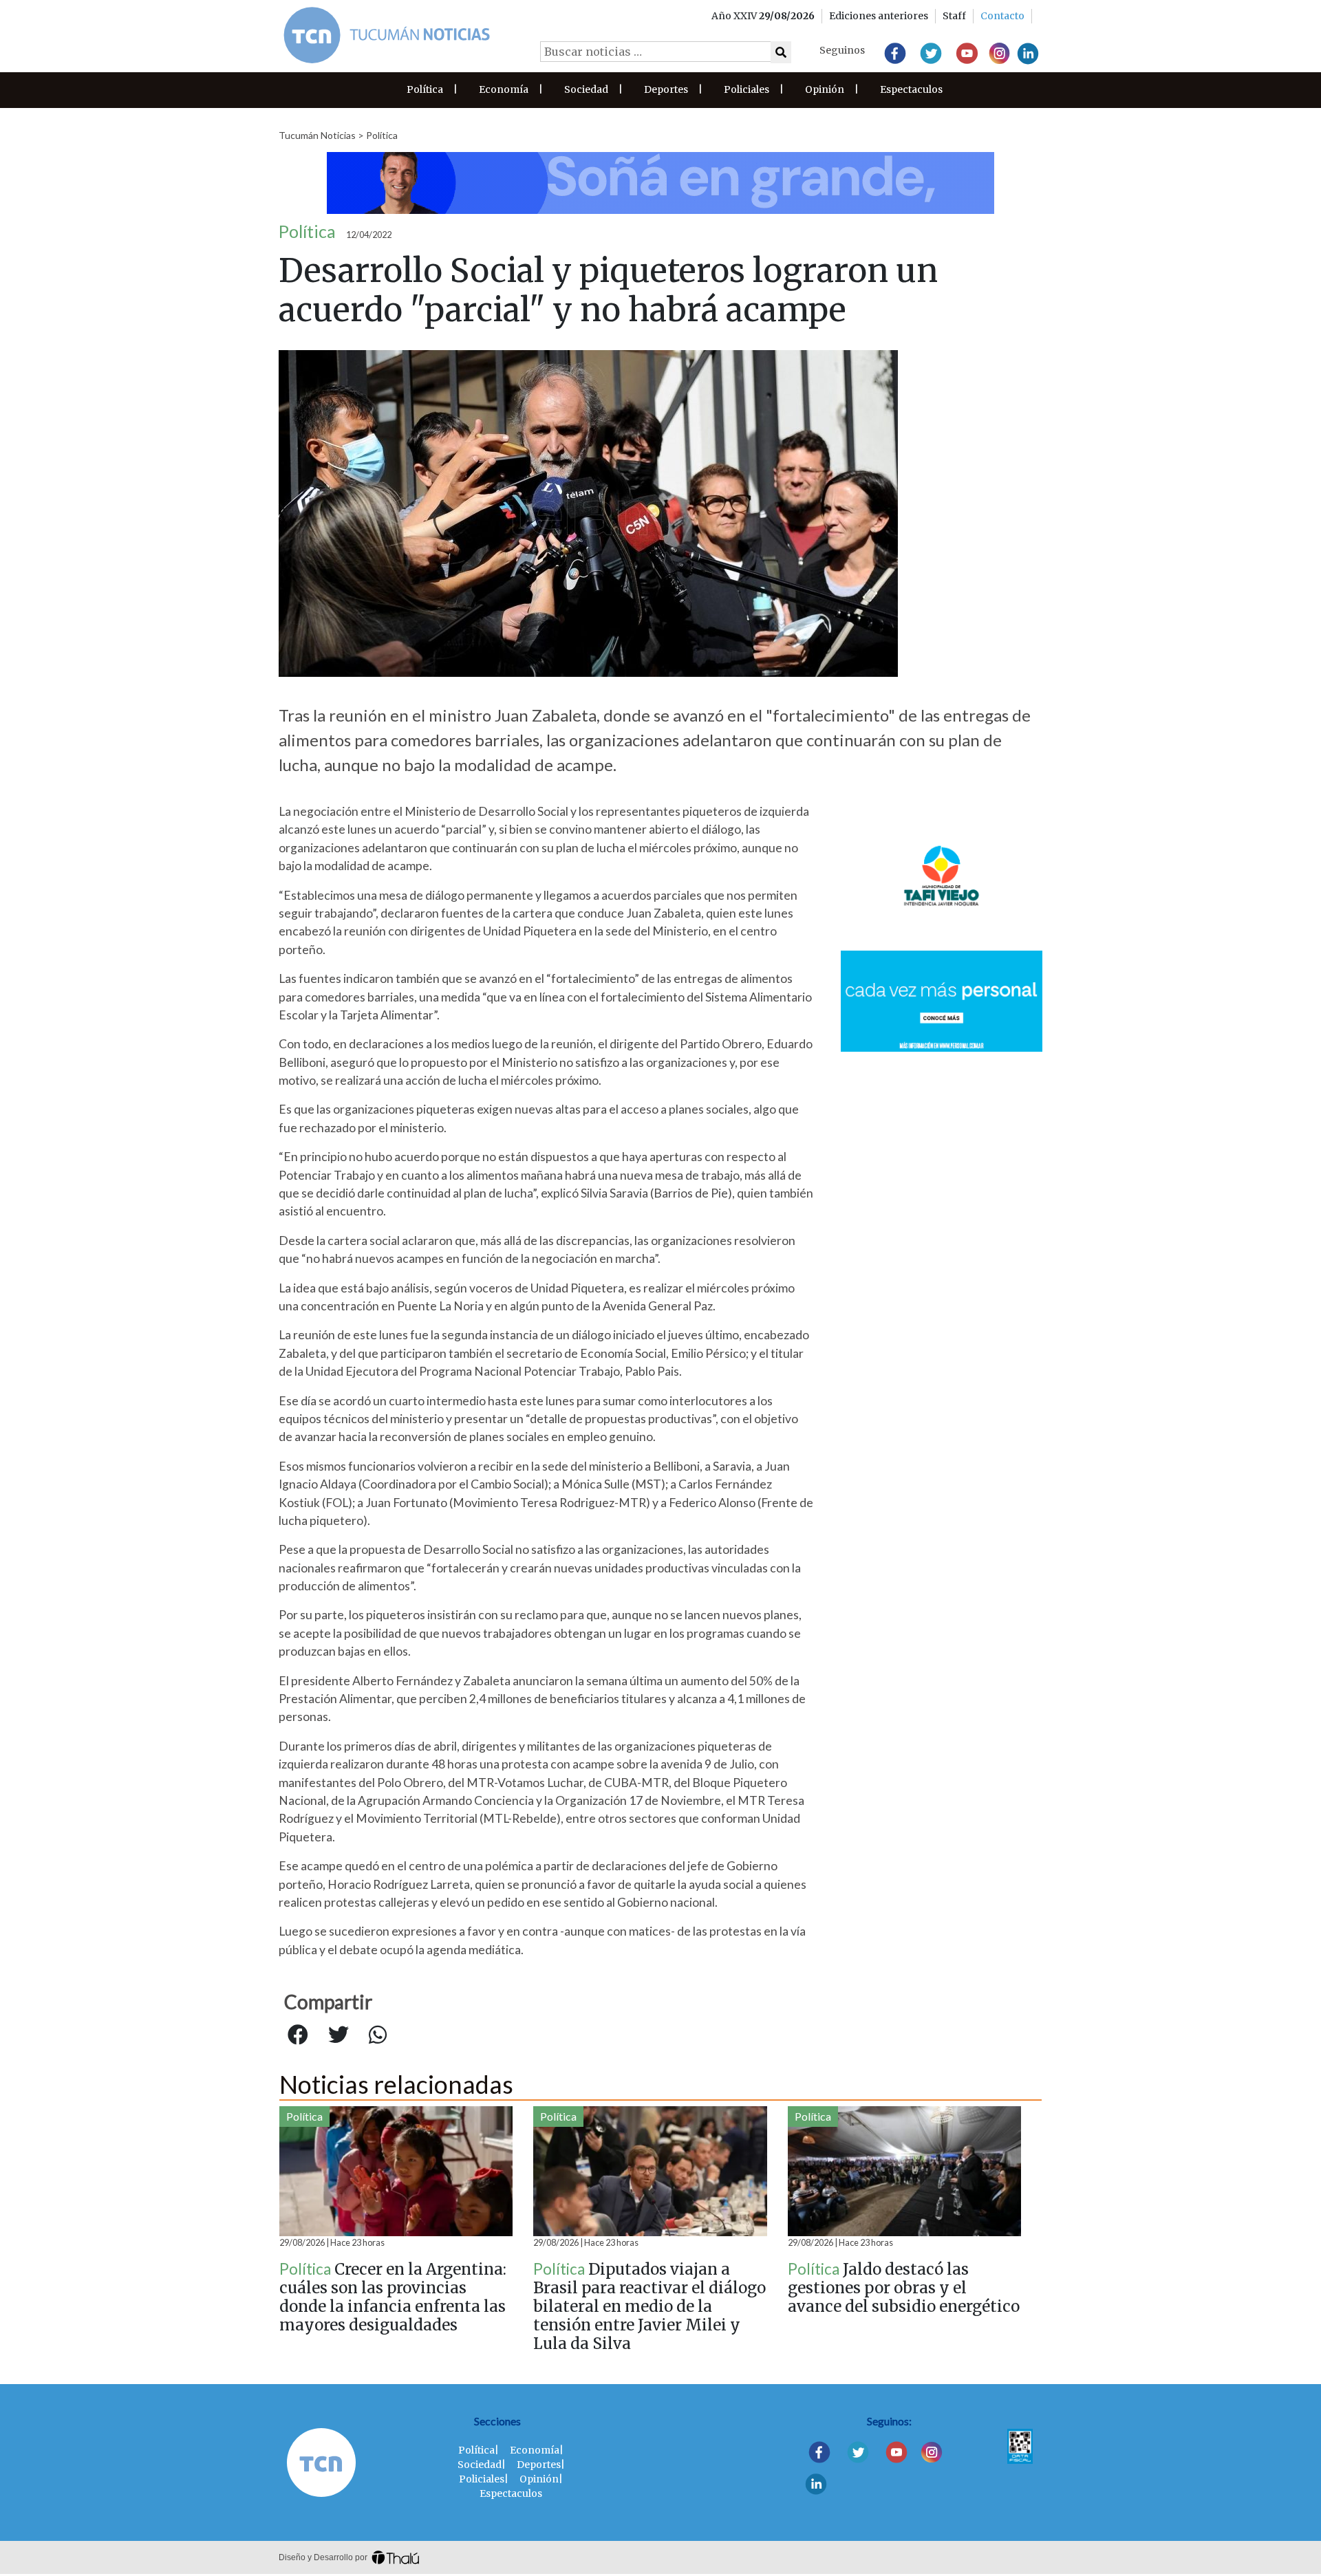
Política (425, 89)
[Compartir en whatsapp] (378, 2035)
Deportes (666, 89)
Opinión (825, 89)
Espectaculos (911, 89)
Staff (954, 16)
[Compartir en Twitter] (339, 2035)
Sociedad (586, 89)
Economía (504, 89)
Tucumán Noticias (317, 135)
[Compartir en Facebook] (298, 2035)
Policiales (747, 89)
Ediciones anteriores (879, 16)
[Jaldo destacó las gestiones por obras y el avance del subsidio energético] (904, 2171)
